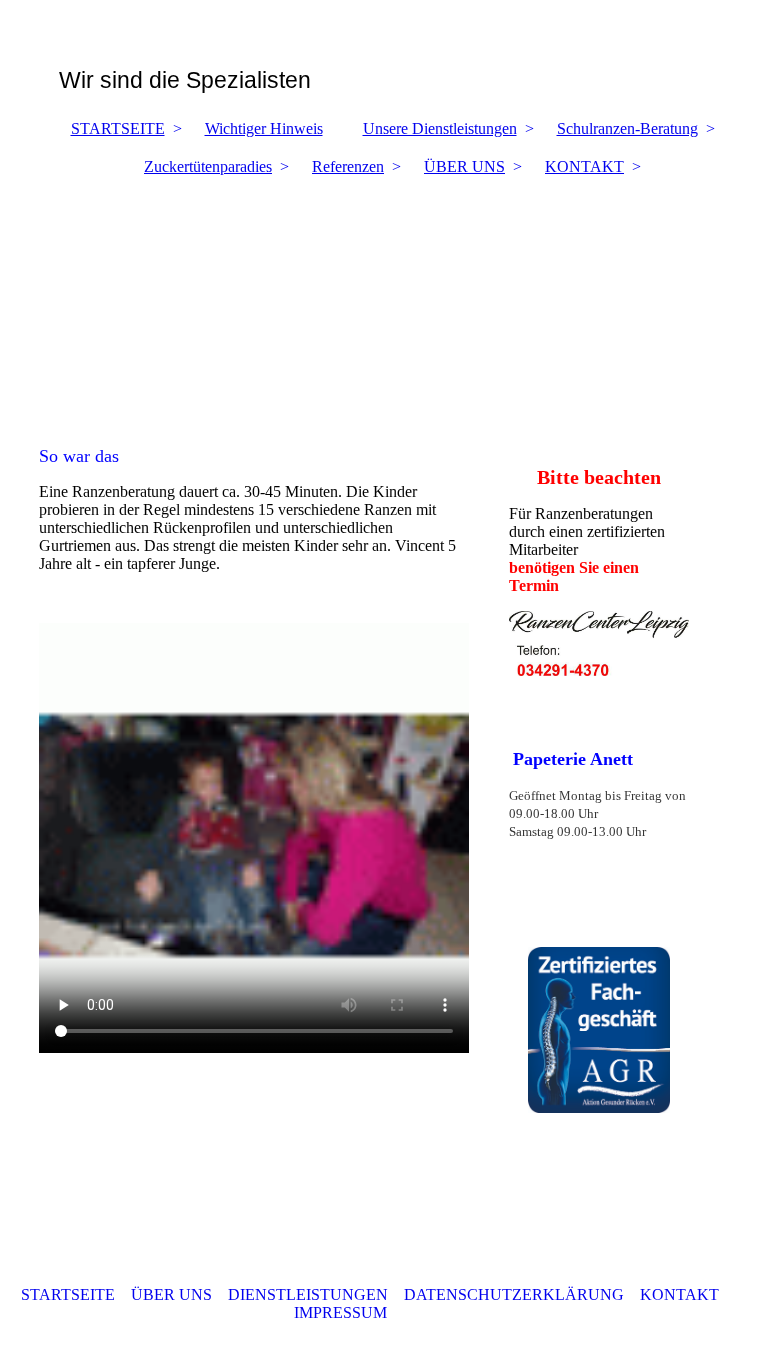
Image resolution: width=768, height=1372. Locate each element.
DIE (241, 1294)
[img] (384, 301)
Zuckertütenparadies (208, 166)
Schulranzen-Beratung (627, 128)
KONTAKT (584, 166)
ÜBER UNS (464, 166)
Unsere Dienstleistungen (440, 128)
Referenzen (348, 166)
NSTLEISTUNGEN (321, 1294)
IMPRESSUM (342, 1312)
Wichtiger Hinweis (264, 128)
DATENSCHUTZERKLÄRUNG (514, 1294)
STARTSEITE (118, 128)
